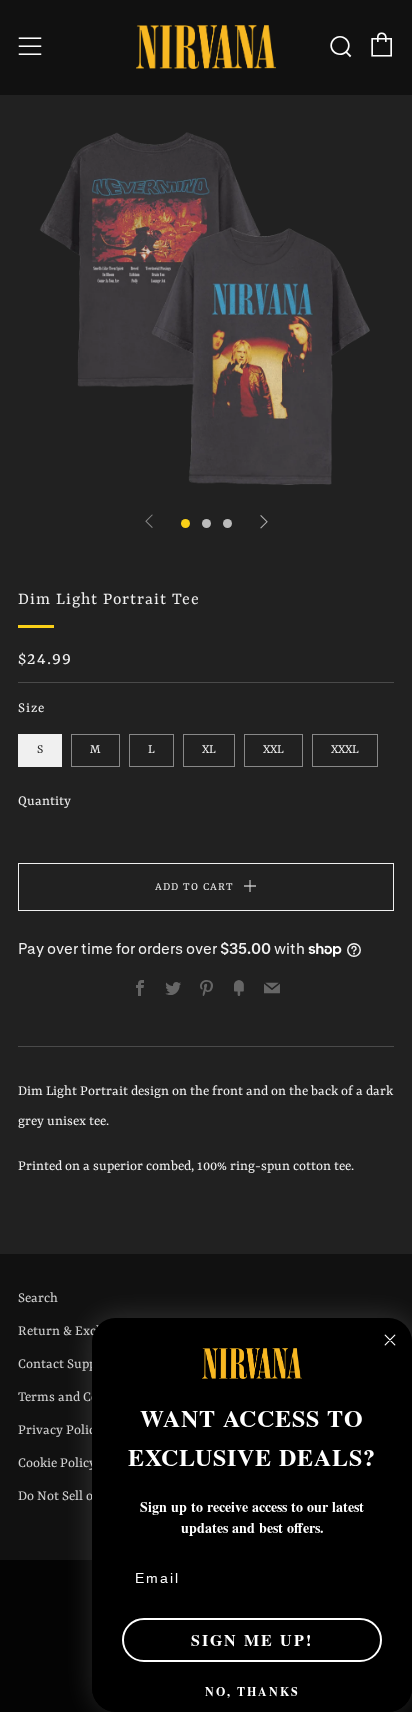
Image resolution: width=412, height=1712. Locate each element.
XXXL (345, 750)
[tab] (185, 523)
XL (209, 750)
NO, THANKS (252, 1691)
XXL (273, 750)
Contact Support (66, 1364)
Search (38, 1298)
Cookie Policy (57, 1463)
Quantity (44, 801)
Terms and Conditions (82, 1397)
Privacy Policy (60, 1430)
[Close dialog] (390, 1340)
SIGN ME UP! (252, 1639)
